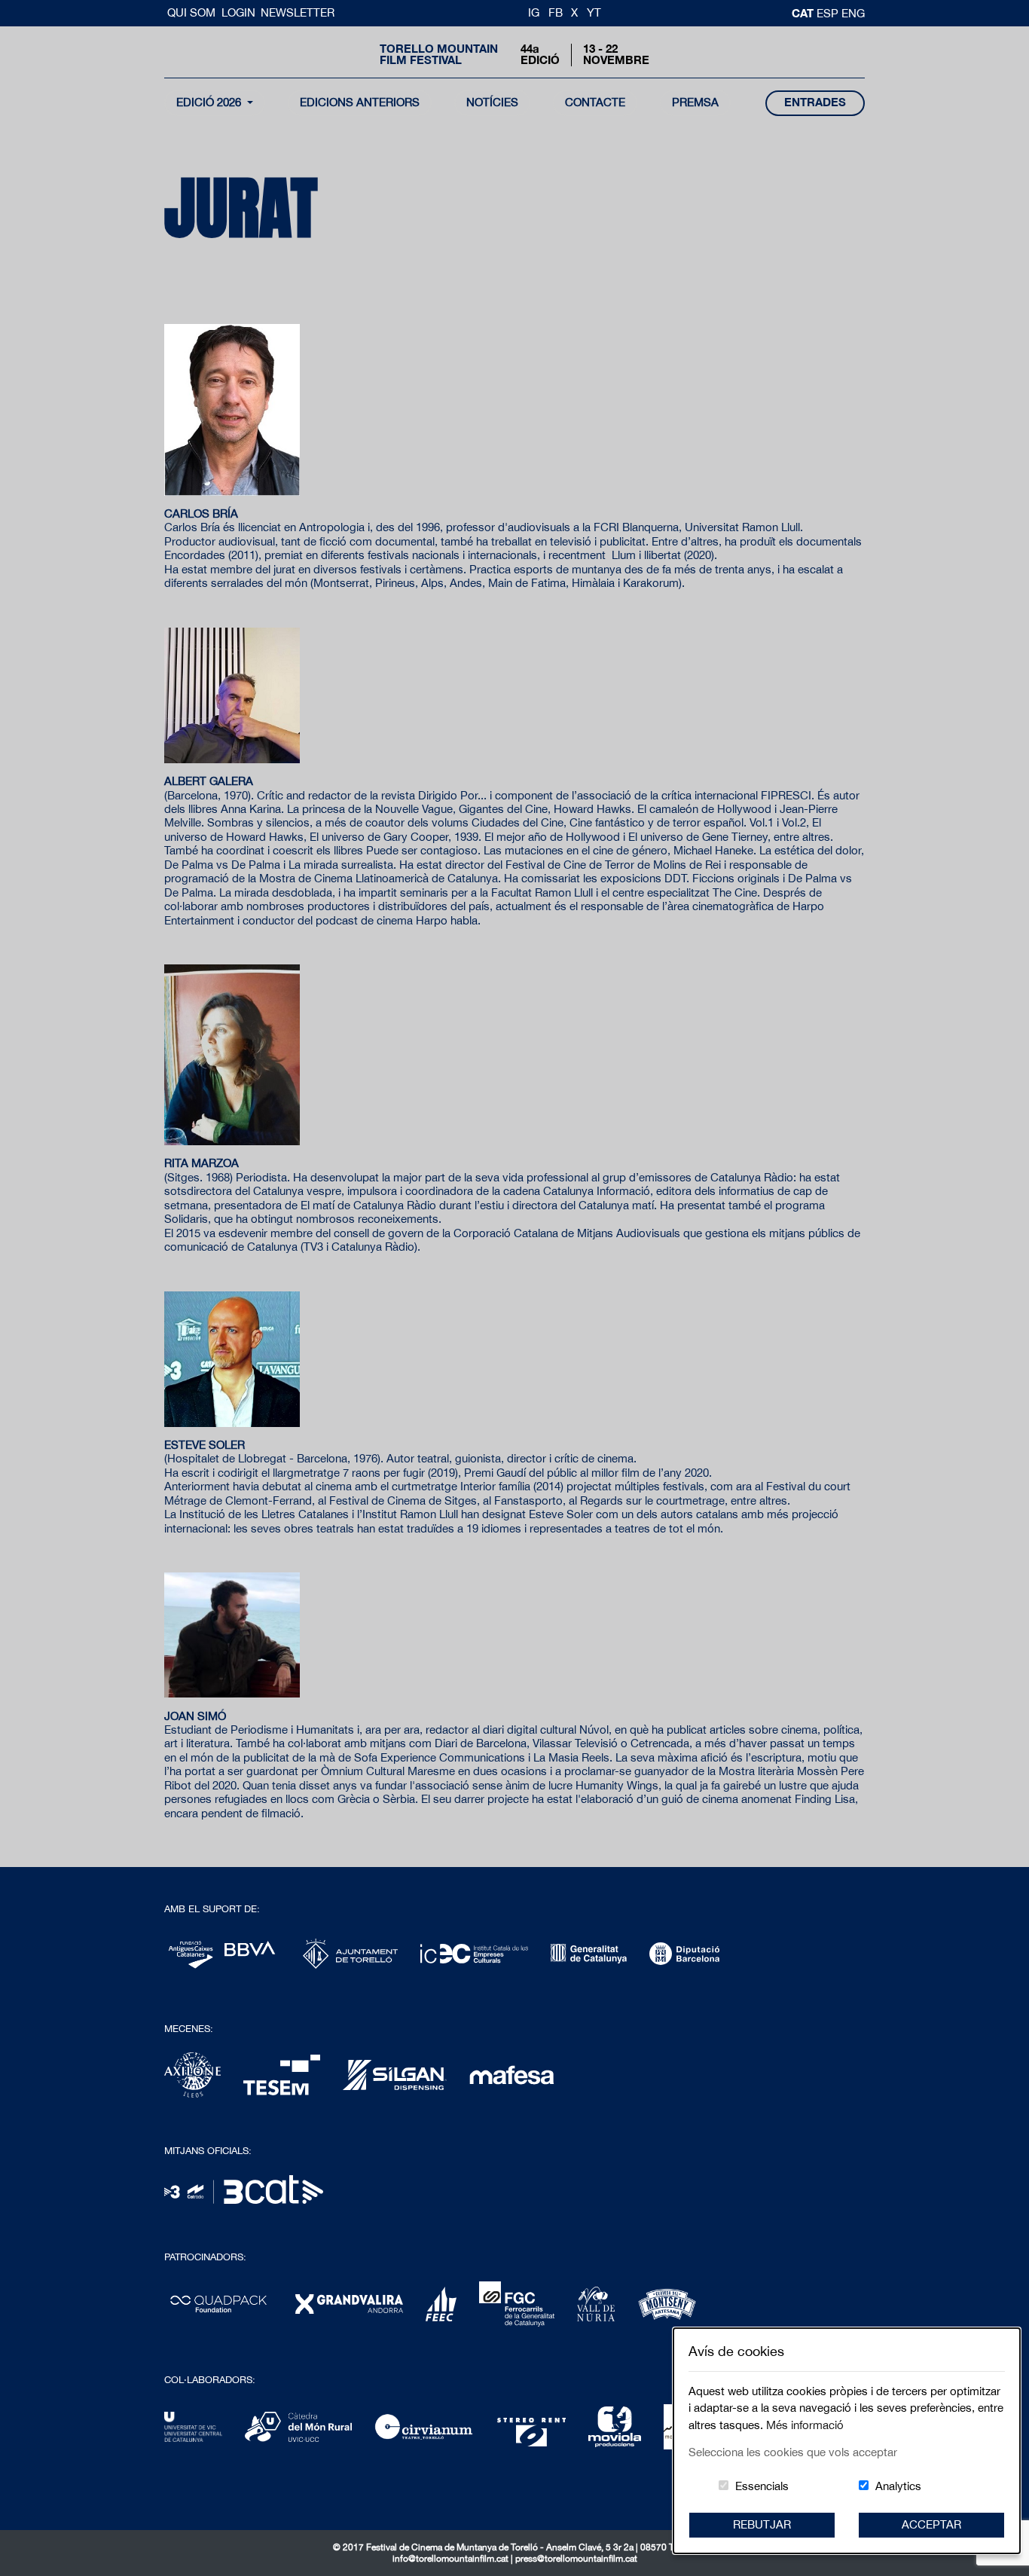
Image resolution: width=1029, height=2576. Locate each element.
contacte (595, 102)
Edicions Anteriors (360, 102)
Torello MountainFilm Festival (439, 54)
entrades (815, 102)
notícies (492, 102)
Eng (853, 13)
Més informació (805, 2425)
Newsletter (298, 12)
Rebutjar (762, 2524)
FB (556, 12)
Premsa (695, 102)
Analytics (898, 2486)
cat (804, 13)
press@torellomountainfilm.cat (576, 2559)
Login (238, 12)
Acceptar (931, 2524)
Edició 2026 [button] (210, 102)
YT (594, 12)
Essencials (762, 2486)
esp (829, 13)
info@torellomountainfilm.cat (452, 2559)
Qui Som (193, 12)
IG (534, 12)
